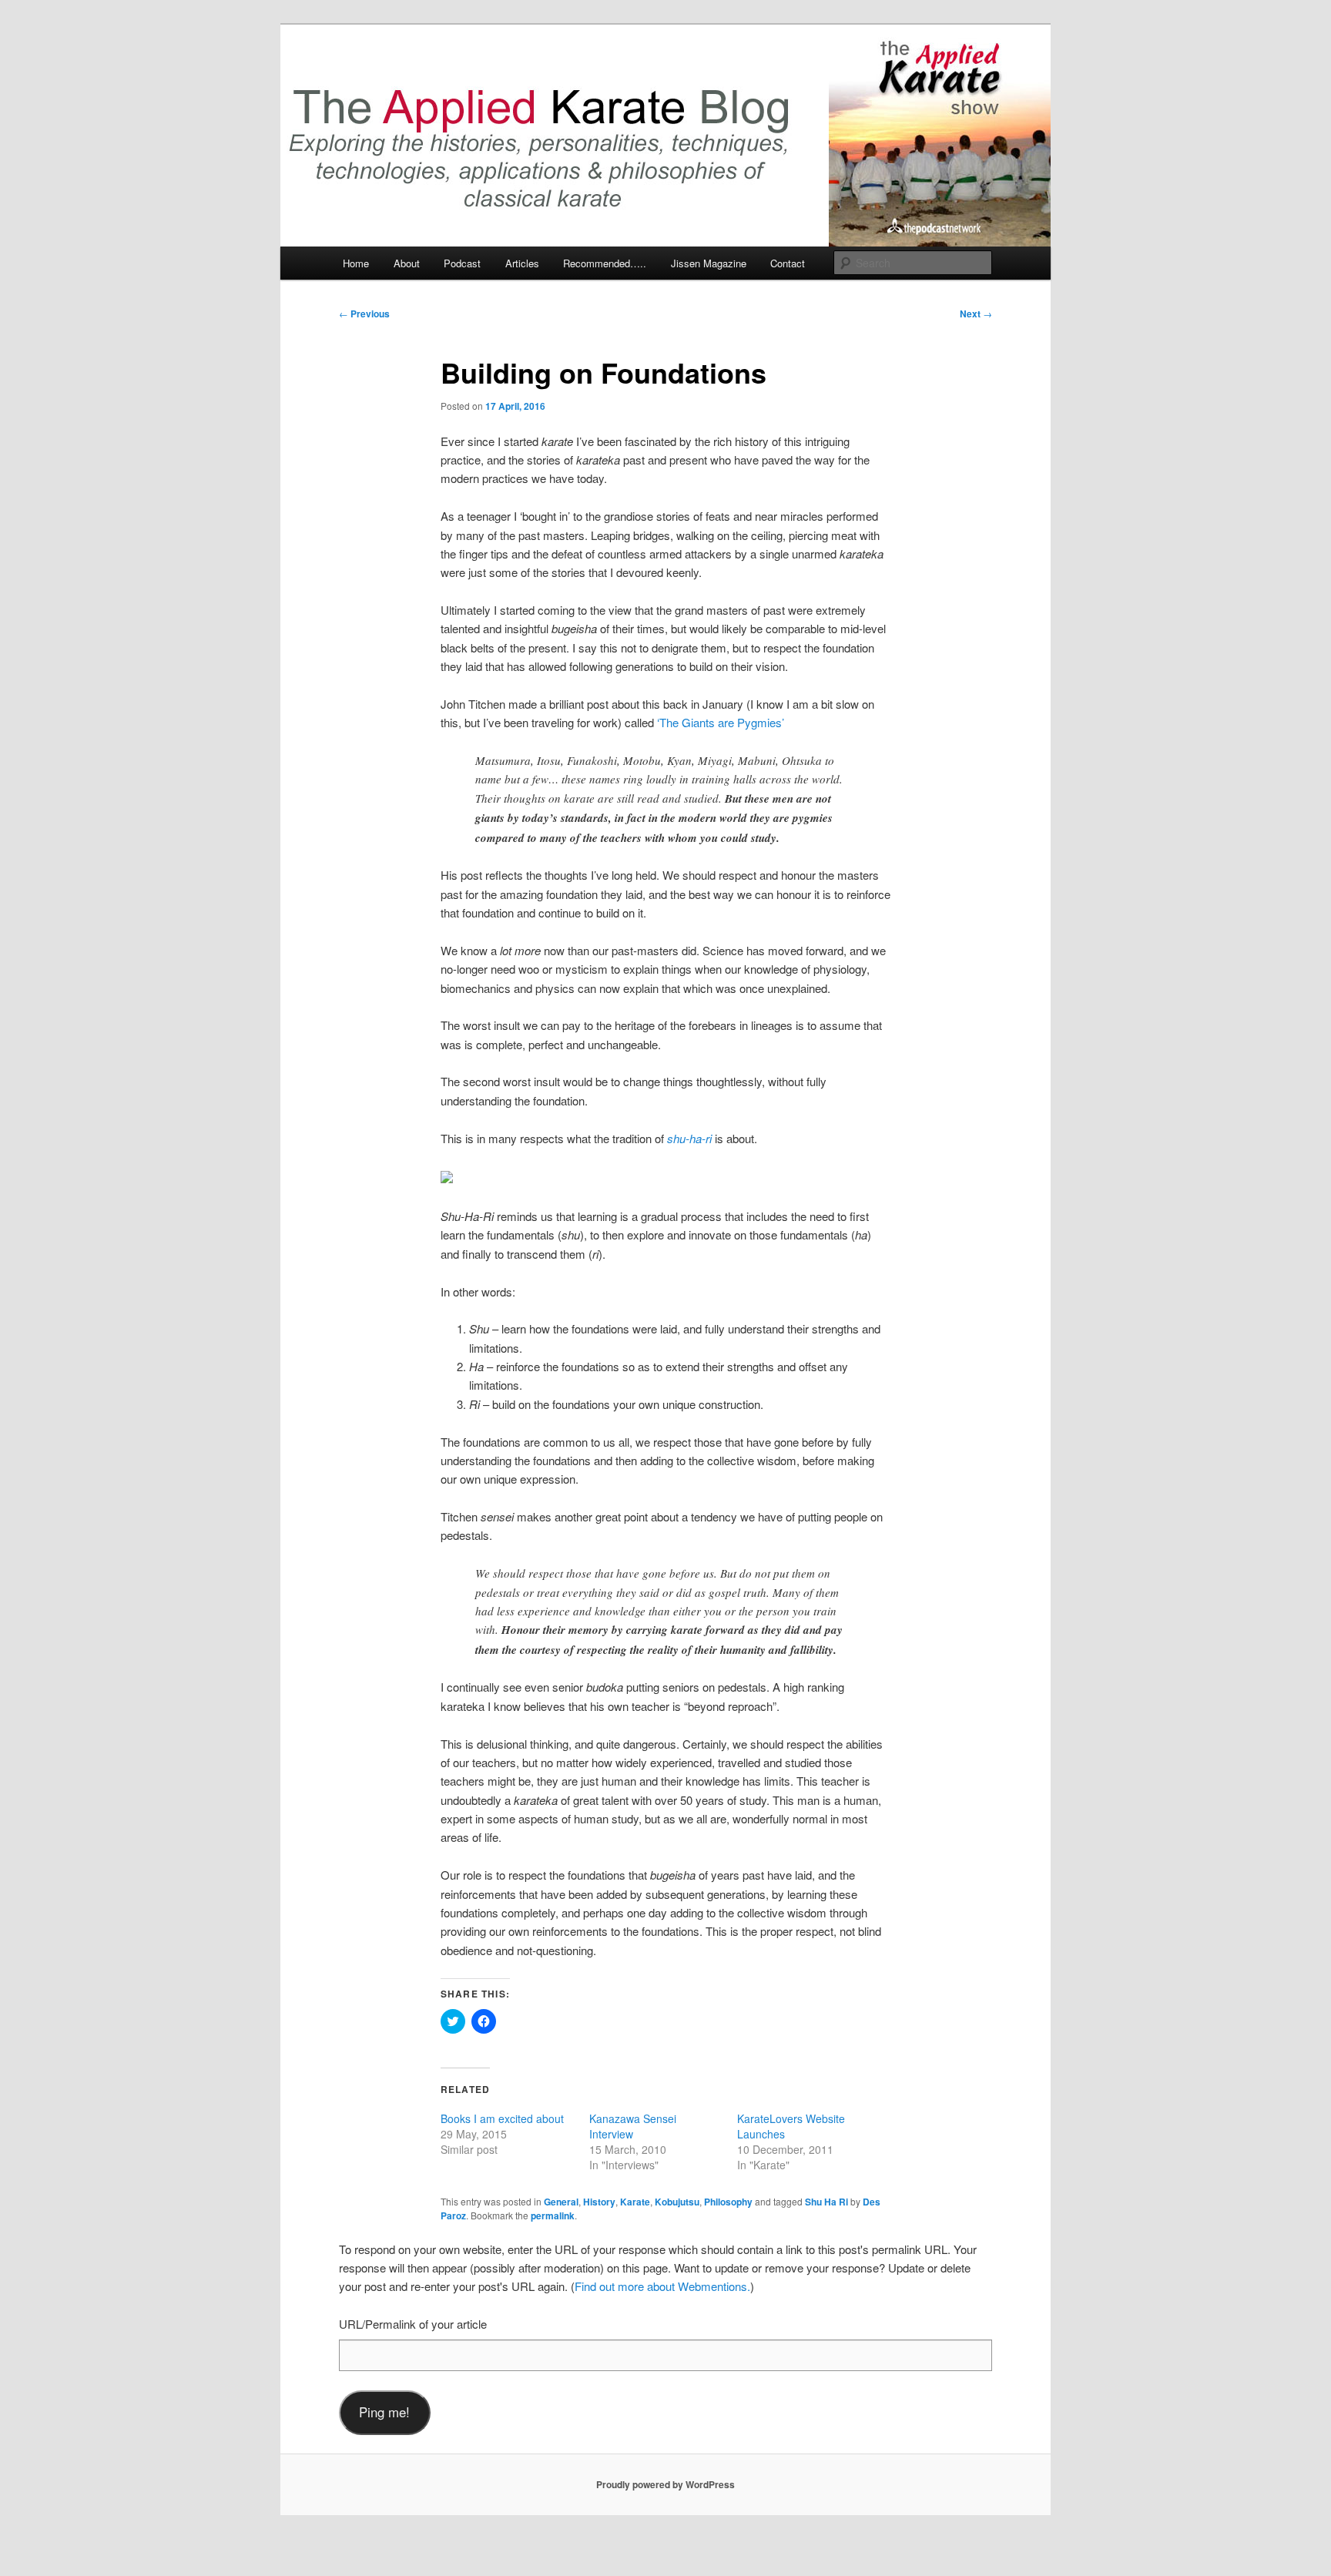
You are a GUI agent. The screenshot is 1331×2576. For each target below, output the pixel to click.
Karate (635, 2202)
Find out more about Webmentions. (662, 2286)
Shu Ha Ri (826, 2202)
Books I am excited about (502, 2118)
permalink (553, 2215)
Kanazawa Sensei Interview (633, 2126)
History (599, 2202)
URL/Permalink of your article (413, 2324)
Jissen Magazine (709, 263)
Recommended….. (605, 263)
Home (356, 263)
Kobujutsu (677, 2202)
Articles (522, 263)
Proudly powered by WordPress (665, 2484)
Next (976, 314)
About (407, 263)
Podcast (462, 263)
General (561, 2202)
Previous (364, 314)
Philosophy (728, 2202)
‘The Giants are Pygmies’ (721, 722)
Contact (788, 263)
